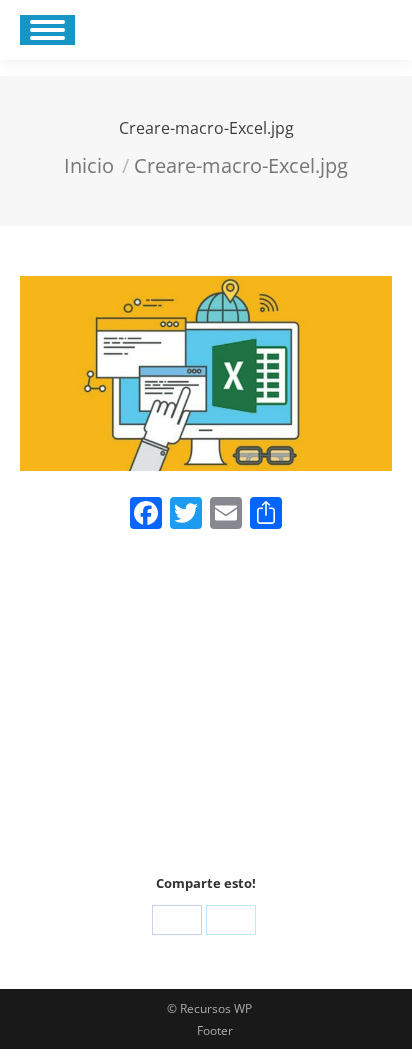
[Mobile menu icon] (47, 30)
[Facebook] (177, 920)
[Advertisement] (206, 708)
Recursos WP (216, 1008)
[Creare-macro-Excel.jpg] (206, 373)
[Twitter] (231, 920)
